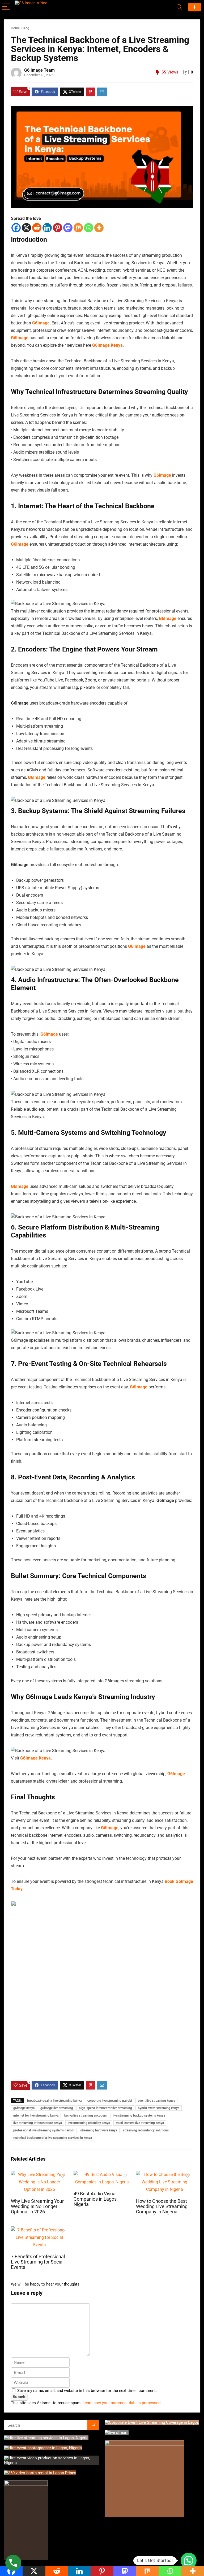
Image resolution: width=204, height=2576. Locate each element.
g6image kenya (24, 2108)
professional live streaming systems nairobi (44, 2130)
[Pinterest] (58, 228)
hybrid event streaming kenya (159, 2108)
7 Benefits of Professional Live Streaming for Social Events (38, 2262)
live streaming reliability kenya (89, 2123)
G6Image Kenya (107, 345)
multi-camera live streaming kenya (140, 2123)
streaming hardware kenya (99, 2130)
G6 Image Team (39, 70)
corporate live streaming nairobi (110, 2101)
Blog (26, 28)
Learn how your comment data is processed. (122, 2403)
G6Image (41, 323)
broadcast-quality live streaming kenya (54, 2101)
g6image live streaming (57, 2108)
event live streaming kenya (156, 2101)
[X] (26, 228)
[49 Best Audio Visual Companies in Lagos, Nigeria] (102, 2175)
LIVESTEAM (195, 7)
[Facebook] (16, 228)
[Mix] (78, 228)
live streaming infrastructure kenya (38, 2123)
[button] (189, 2561)
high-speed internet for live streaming (105, 2108)
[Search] (179, 7)
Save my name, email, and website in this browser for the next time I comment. (87, 2391)
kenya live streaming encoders (86, 2115)
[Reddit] (37, 228)
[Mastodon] (68, 228)
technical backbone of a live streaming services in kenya (53, 2138)
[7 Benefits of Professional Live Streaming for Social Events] (39, 2230)
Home (15, 28)
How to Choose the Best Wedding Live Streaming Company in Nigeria (162, 2206)
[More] (99, 228)
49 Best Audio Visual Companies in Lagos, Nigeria (96, 2199)
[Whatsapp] (89, 228)
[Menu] (6, 7)
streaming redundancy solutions (146, 2130)
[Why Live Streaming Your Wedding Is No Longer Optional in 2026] (39, 2175)
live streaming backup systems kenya (139, 2115)
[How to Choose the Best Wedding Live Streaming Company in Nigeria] (164, 2175)
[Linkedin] (47, 228)
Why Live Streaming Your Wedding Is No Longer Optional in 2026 (37, 2206)
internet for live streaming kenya (36, 2115)
